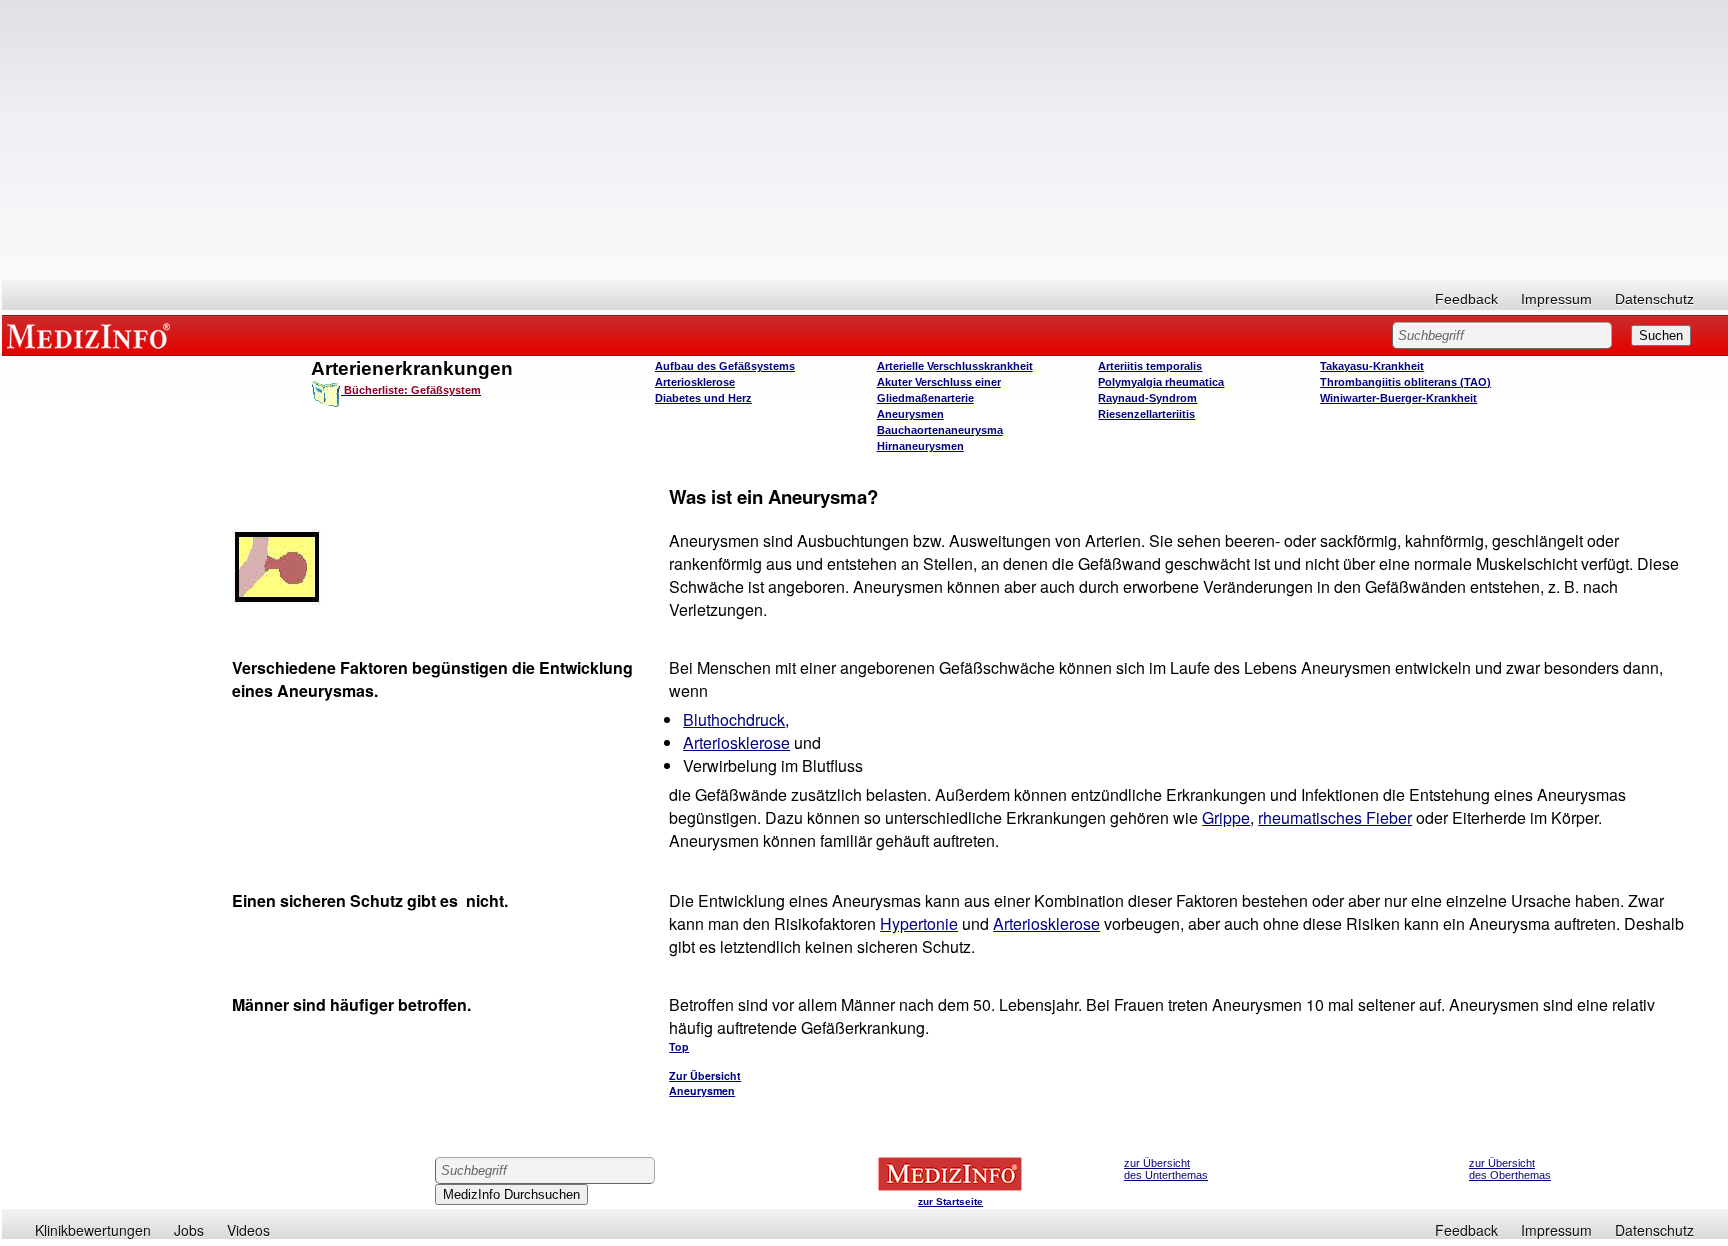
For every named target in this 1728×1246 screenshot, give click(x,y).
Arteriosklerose (695, 382)
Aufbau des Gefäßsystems (725, 366)
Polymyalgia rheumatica (1161, 382)
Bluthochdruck (734, 719)
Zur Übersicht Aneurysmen (705, 1083)
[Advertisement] (865, 140)
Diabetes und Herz (703, 398)
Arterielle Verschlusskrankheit (955, 366)
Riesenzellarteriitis (1146, 414)
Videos (248, 1230)
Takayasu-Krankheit (1372, 366)
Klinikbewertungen (93, 1230)
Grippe (1226, 817)
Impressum (1556, 299)
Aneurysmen (910, 414)
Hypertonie (919, 923)
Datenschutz (1654, 299)
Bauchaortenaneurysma (940, 430)
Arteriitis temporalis (1150, 366)
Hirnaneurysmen (920, 446)
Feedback (1466, 299)
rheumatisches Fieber (1335, 817)
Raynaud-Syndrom (1147, 398)
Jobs (189, 1230)
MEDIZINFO (92, 335)
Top (679, 1046)
